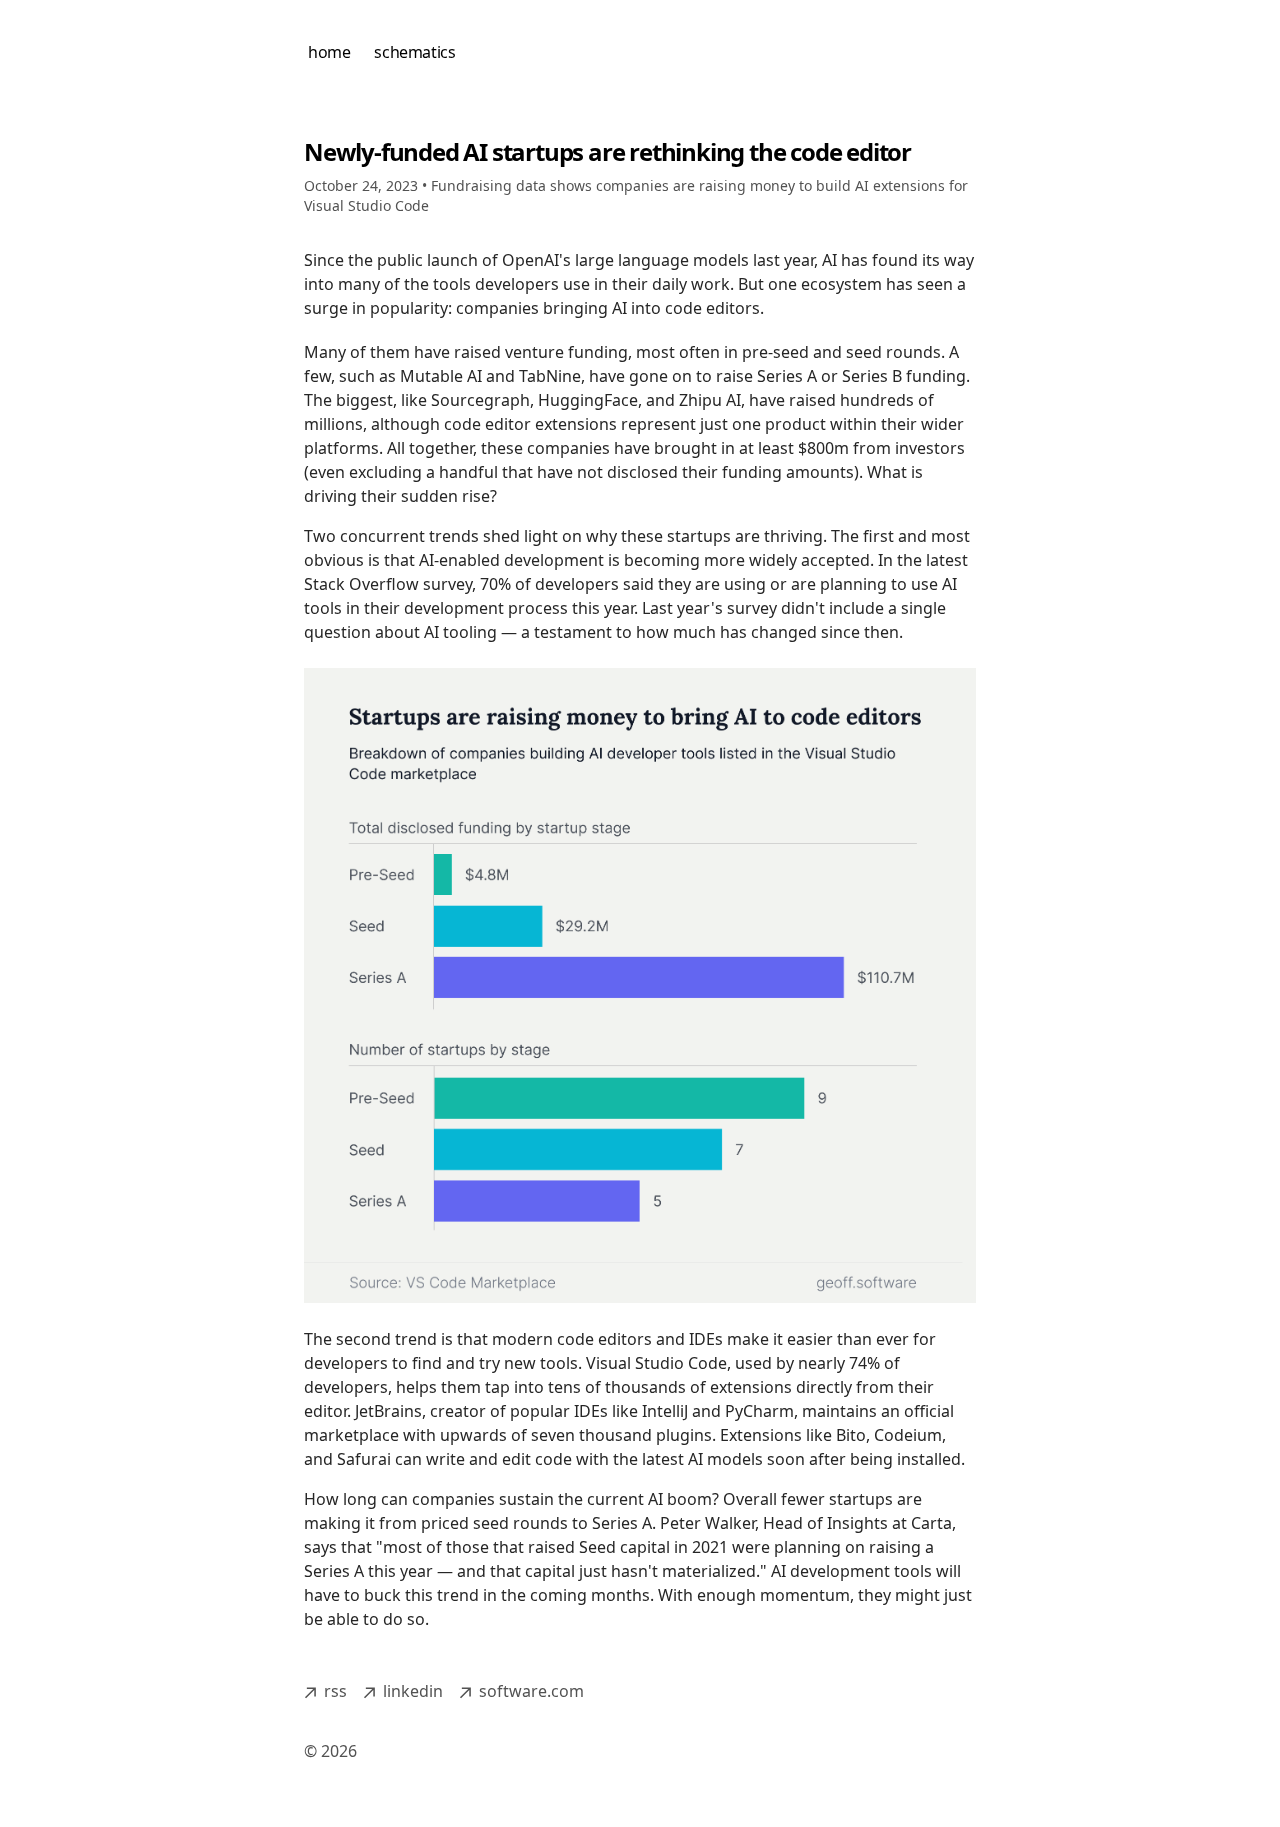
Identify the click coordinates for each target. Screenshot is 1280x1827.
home (329, 52)
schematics (414, 52)
